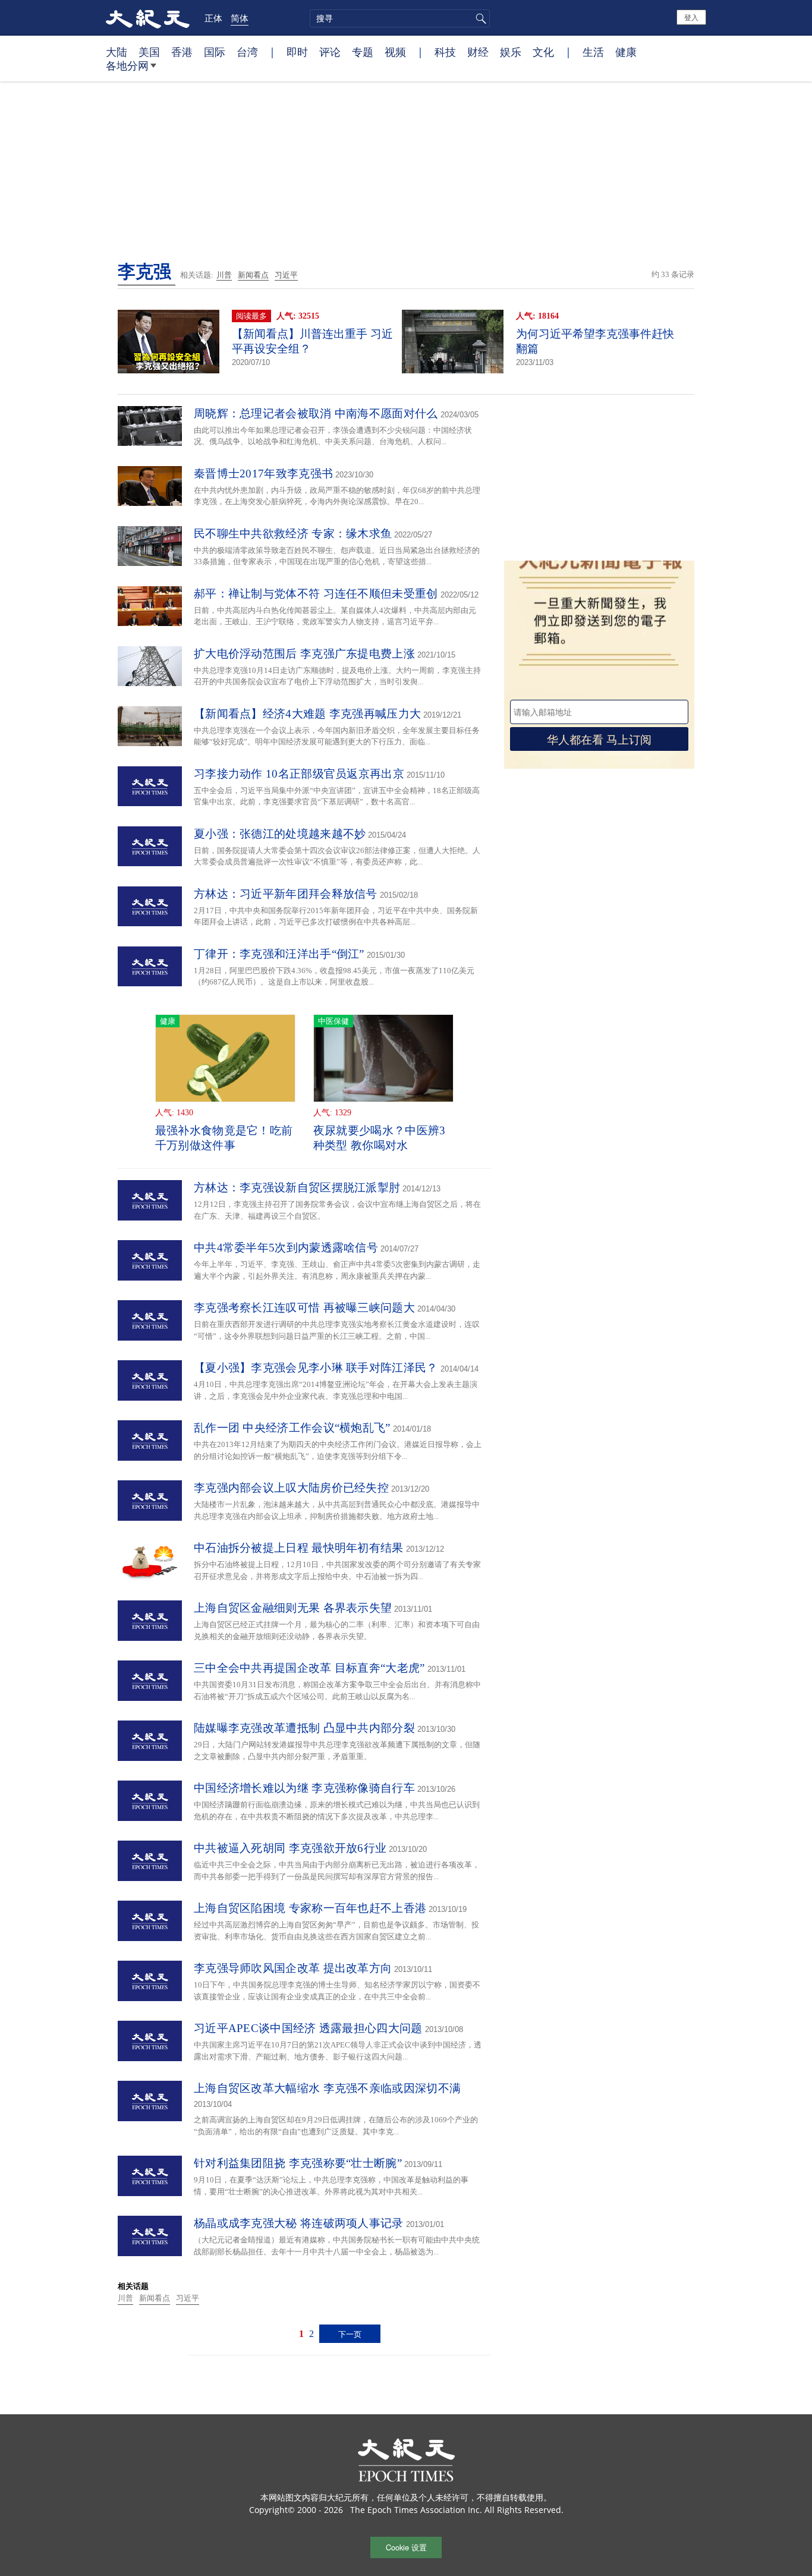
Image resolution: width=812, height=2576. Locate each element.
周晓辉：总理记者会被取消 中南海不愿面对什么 (316, 413)
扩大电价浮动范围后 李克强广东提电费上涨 (304, 654)
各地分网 (127, 65)
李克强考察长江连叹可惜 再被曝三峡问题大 (304, 1308)
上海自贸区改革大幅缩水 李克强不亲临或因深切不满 (327, 2088)
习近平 (286, 275)
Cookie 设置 (406, 2547)
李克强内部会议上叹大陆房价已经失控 (291, 1488)
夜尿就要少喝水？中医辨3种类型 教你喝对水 (380, 1138)
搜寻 (479, 18)
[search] (400, 18)
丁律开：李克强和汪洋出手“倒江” (279, 954)
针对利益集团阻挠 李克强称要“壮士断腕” (298, 2163)
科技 (445, 52)
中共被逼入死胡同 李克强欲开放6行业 (290, 1848)
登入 (691, 17)
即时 (297, 52)
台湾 (247, 52)
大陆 (117, 52)
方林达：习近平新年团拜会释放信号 (286, 894)
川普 (224, 275)
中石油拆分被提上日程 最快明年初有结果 (299, 1548)
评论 (330, 52)
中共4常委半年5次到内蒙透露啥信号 (286, 1248)
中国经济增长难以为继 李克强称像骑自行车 (304, 1788)
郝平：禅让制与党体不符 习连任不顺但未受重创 (316, 594)
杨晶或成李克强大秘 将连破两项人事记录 (299, 2223)
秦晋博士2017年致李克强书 (263, 474)
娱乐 (511, 52)
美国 (149, 52)
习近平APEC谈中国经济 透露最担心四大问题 (308, 2028)
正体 (213, 18)
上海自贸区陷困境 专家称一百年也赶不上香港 (310, 1908)
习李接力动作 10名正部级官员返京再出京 (299, 774)
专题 (363, 52)
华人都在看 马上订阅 (599, 739)
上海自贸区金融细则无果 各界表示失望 (293, 1608)
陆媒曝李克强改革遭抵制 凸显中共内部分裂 (304, 1728)
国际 (215, 52)
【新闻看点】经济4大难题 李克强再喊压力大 (307, 714)
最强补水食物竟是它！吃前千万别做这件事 (224, 1138)
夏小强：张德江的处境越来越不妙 (280, 834)
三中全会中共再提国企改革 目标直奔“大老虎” (309, 1668)
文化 (543, 52)
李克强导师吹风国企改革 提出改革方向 (293, 1968)
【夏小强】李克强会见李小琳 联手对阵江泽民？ (316, 1368)
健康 (626, 52)
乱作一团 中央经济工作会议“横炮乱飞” (292, 1428)
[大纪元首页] (148, 18)
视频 (395, 52)
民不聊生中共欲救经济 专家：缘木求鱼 (293, 534)
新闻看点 (253, 275)
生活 (593, 52)
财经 (478, 52)
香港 (182, 52)
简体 (240, 18)
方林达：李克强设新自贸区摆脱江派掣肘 (297, 1188)
